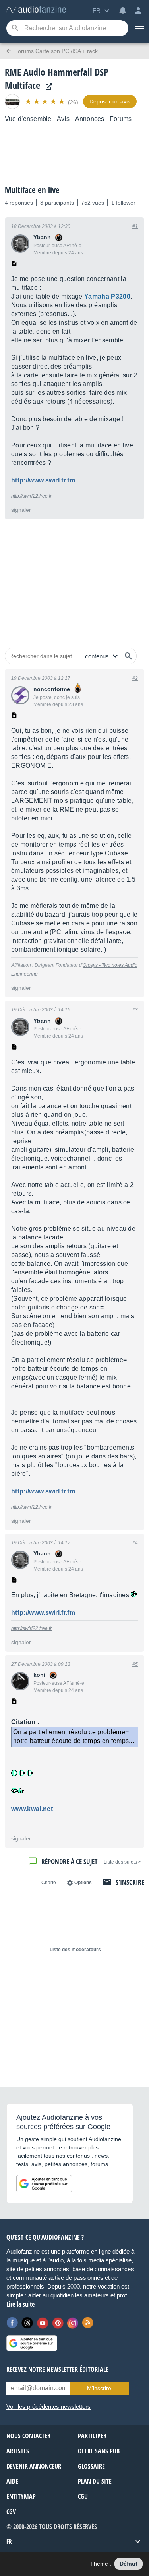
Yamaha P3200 (107, 296)
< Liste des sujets (122, 1862)
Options (83, 1883)
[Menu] (139, 28)
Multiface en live (32, 190)
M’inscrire (99, 2388)
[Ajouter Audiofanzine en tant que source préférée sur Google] (44, 2184)
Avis (63, 119)
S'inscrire (130, 1882)
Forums (121, 119)
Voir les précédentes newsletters (48, 2407)
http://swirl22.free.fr (31, 496)
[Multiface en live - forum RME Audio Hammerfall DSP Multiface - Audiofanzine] (36, 10)
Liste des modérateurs (75, 1950)
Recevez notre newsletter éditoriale (57, 2369)
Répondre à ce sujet (69, 1861)
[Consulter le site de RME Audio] (47, 87)
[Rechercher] (128, 656)
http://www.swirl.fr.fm (43, 480)
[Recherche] (15, 28)
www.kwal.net (32, 1809)
